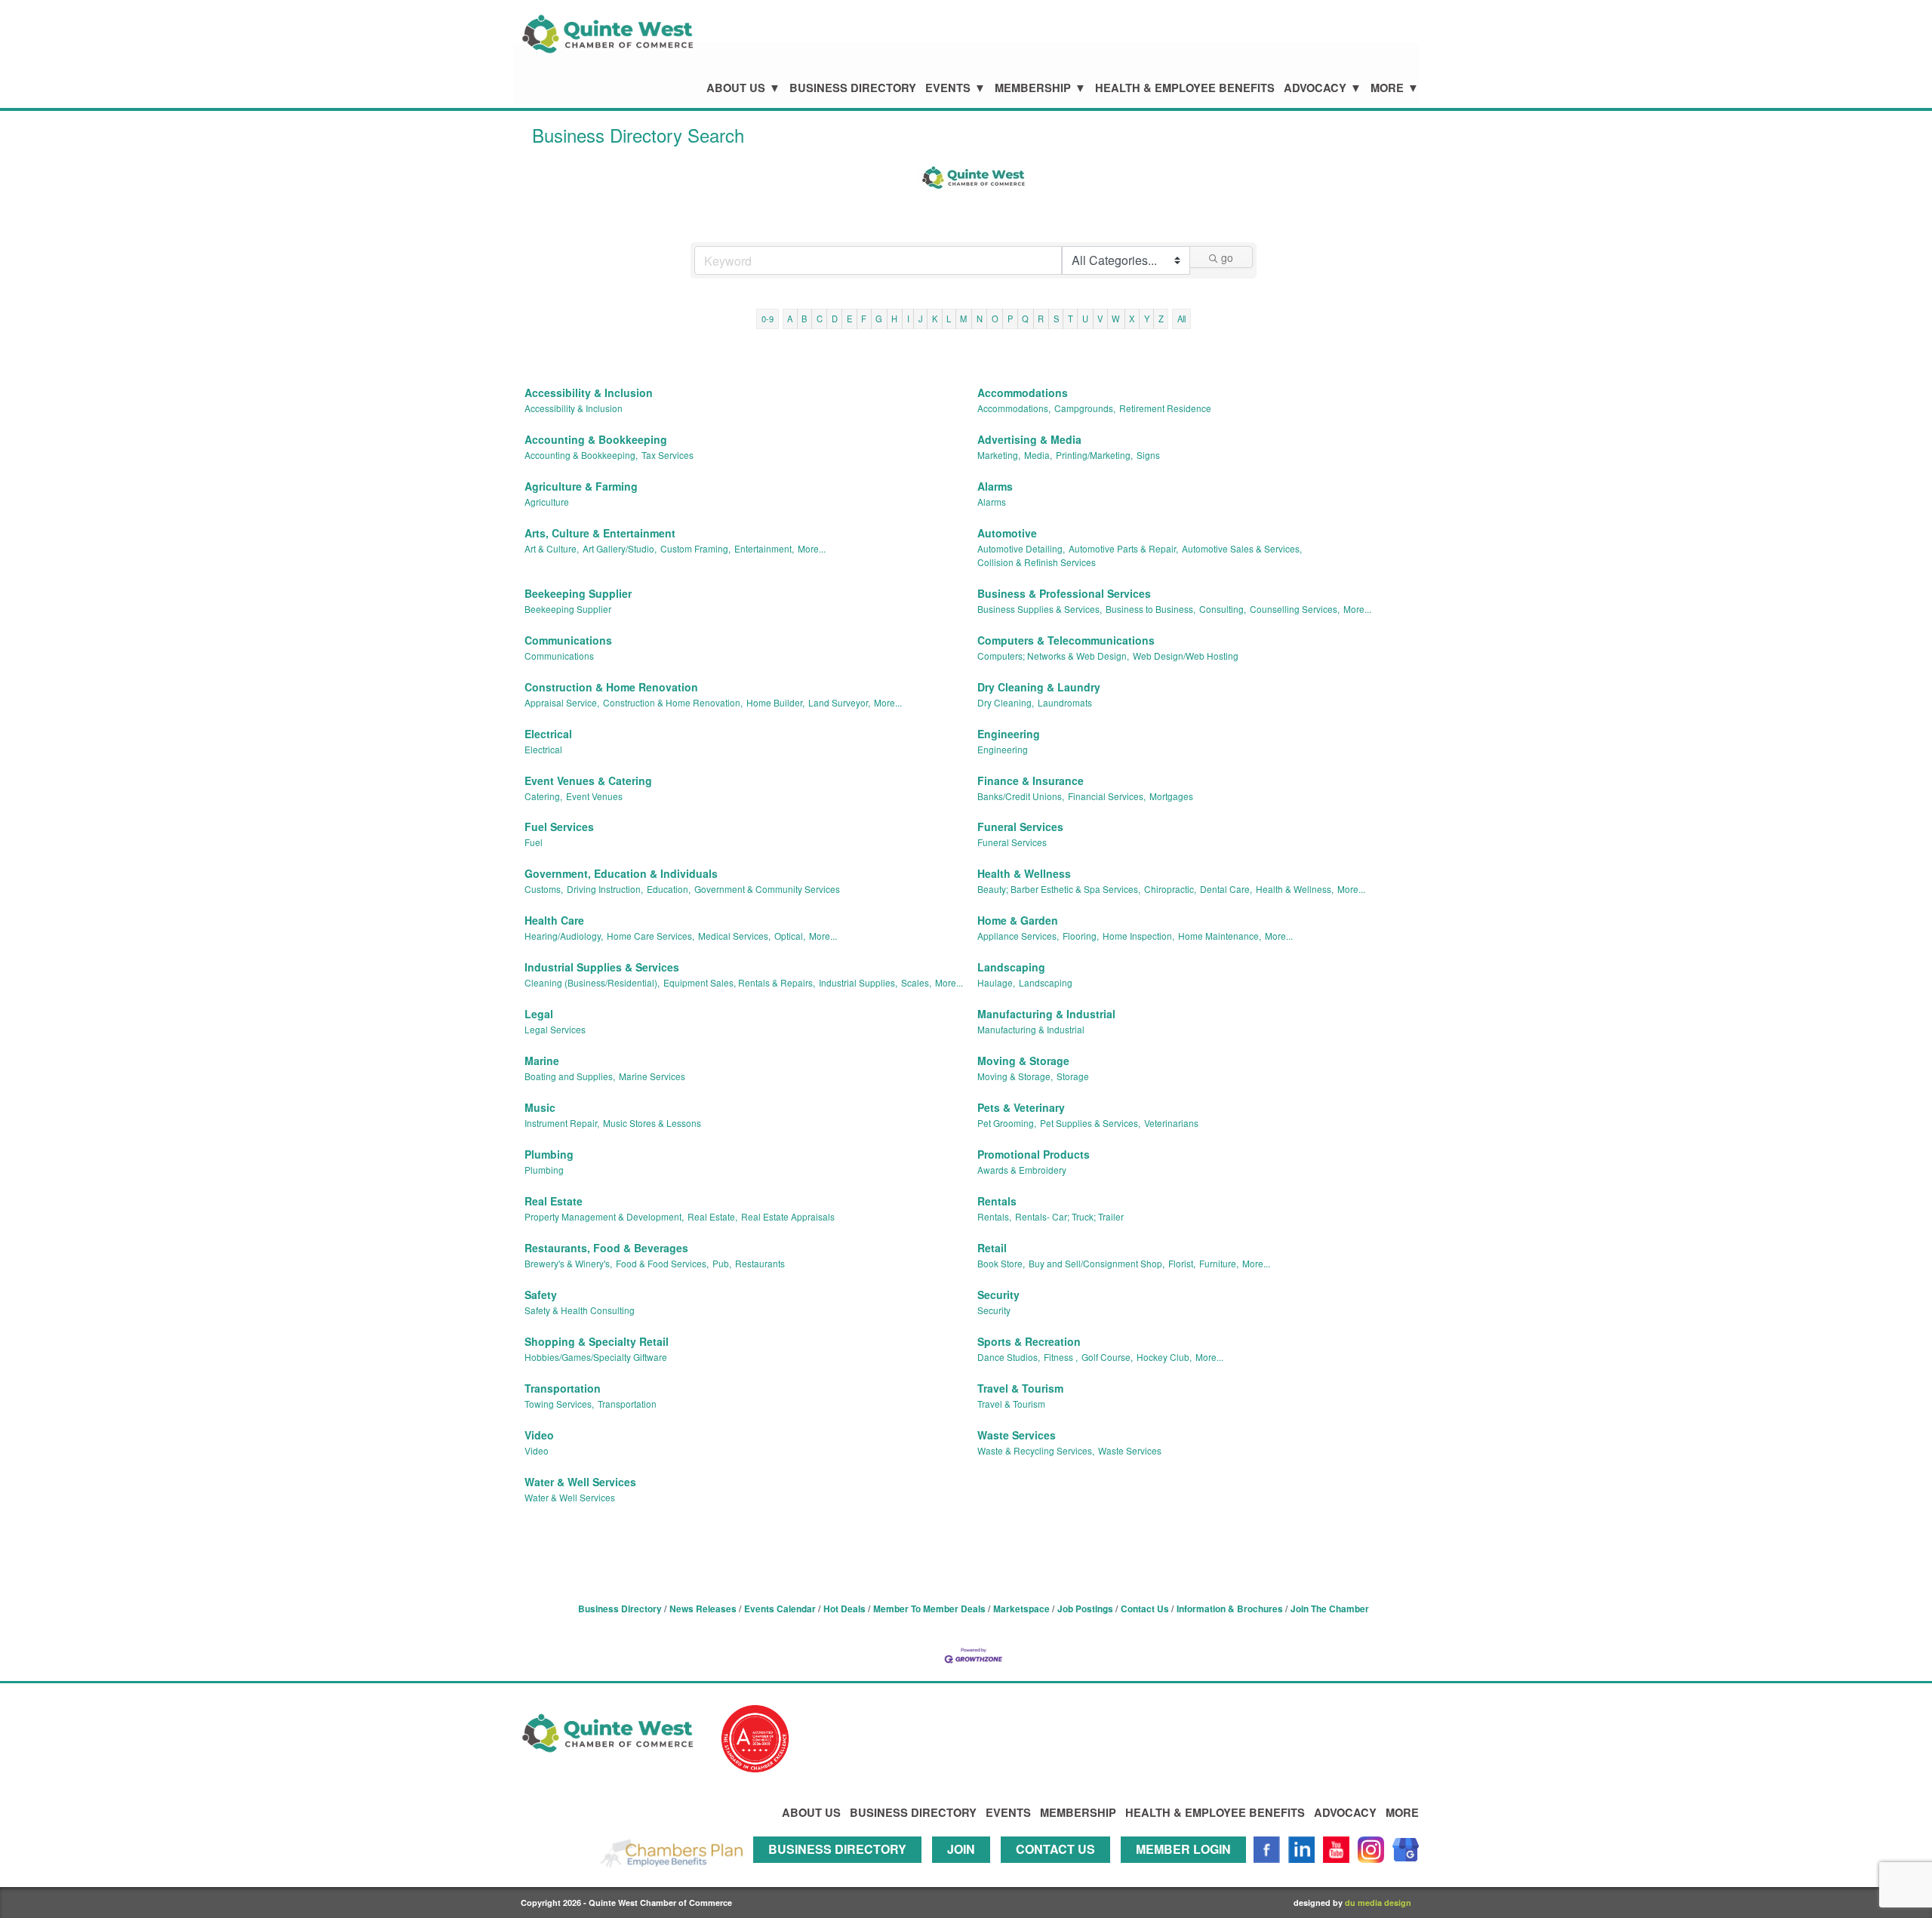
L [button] (949, 319)
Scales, (916, 982)
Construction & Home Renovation (611, 687)
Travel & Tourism (1020, 1388)
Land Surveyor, (839, 702)
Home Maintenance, (1220, 936)
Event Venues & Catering (588, 780)
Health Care (554, 920)
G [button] (879, 319)
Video (539, 1435)
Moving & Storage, (1015, 1076)
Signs (1148, 455)
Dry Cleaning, (1006, 702)
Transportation (563, 1388)
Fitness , (1061, 1357)
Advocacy (1315, 88)
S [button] (1056, 319)
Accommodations (1023, 393)
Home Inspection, (1138, 936)
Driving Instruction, (605, 889)
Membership (1033, 88)
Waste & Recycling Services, (1036, 1450)
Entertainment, (764, 548)
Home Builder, (775, 702)
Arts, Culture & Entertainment (600, 533)
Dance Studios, (1009, 1357)
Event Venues (594, 796)
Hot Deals (844, 1609)
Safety (541, 1295)
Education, (669, 889)
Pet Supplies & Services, (1090, 1123)
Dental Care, (1226, 889)
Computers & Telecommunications (1066, 640)
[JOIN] (965, 1869)
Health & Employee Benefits (1185, 88)
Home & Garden (1018, 920)
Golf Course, (1107, 1357)
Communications (568, 640)
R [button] (1041, 319)
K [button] (935, 319)
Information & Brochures (1230, 1609)
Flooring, (1081, 936)
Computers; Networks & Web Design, (1053, 656)
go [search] (1227, 257)
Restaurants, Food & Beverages (606, 1248)
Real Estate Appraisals (788, 1216)
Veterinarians (1171, 1123)
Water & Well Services (580, 1482)
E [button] (849, 319)
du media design (1378, 1903)
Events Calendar (780, 1609)
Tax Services (668, 455)
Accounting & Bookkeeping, (581, 455)
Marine (542, 1061)
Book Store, (1001, 1263)
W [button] (1116, 319)
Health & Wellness (1024, 873)
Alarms (995, 486)
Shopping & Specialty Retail (597, 1341)
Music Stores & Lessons (652, 1123)
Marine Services (652, 1076)
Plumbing (549, 1154)
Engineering (1009, 734)
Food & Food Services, (662, 1263)
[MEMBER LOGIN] (1187, 1869)
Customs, (544, 889)
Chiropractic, (1170, 889)
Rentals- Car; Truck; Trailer (1069, 1216)
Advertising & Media (1029, 439)
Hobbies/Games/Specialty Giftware (596, 1357)
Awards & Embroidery (1022, 1170)
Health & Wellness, (1295, 889)
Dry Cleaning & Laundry (1039, 687)
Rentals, (994, 1216)
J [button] (921, 319)
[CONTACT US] (1059, 1869)
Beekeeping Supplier (578, 593)
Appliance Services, (1018, 936)
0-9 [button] (768, 319)
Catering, (543, 796)
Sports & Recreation (1029, 1341)
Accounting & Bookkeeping (596, 439)
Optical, (790, 936)
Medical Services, (734, 936)
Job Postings (1085, 1609)
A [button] (790, 319)
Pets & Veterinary (1021, 1107)
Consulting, (1223, 609)
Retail (992, 1248)
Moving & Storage (1023, 1061)
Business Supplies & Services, (1040, 609)
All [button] (1181, 319)
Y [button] (1147, 319)
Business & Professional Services (1064, 593)
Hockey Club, (1164, 1357)
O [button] (995, 319)
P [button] (1010, 319)
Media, (1038, 455)
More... (812, 548)
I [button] (908, 319)
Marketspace (1021, 1609)
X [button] (1132, 319)
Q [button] (1025, 319)
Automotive (1007, 533)
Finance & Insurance (1031, 780)
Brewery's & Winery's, (568, 1263)
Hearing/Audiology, (564, 936)
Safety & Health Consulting (580, 1310)
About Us (736, 88)
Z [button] (1161, 319)
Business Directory (853, 88)
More (1387, 88)
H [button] (894, 319)
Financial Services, (1107, 796)
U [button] (1085, 319)
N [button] (980, 319)
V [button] (1100, 319)
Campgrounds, (1085, 408)
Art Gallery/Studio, (620, 548)
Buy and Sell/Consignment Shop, (1097, 1263)
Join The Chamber (1330, 1609)
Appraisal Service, (562, 702)
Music (540, 1107)
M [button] (963, 319)
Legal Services (555, 1029)
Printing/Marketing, (1094, 455)
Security (998, 1295)
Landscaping (1011, 967)
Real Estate (554, 1201)
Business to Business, (1151, 609)
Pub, (722, 1263)
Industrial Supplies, (858, 982)
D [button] (835, 319)
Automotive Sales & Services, (1242, 548)
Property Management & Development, (604, 1216)
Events (948, 88)
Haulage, (996, 982)
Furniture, (1219, 1263)
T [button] (1071, 319)
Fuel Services (559, 827)
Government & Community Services (767, 889)
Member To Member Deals (929, 1609)
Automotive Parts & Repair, (1123, 548)
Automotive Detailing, (1021, 548)
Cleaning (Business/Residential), (592, 982)
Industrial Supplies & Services (602, 967)
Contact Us (1145, 1609)
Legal (539, 1014)
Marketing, (999, 455)
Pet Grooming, (1007, 1123)
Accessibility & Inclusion (589, 393)
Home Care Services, (651, 936)
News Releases (703, 1609)
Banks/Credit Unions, (1021, 796)
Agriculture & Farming (581, 486)
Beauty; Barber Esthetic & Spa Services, (1059, 889)
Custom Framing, (695, 548)
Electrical (548, 734)
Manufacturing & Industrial (1046, 1014)
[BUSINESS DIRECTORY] (841, 1869)
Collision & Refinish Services (1037, 562)
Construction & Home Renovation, (673, 702)
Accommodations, (1014, 408)
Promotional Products (1034, 1154)
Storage (1073, 1076)
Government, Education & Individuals (621, 873)
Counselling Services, (1295, 609)
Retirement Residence (1165, 408)
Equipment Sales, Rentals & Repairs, (739, 982)
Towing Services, (559, 1404)
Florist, (1182, 1263)
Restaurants (760, 1263)
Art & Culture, (552, 548)
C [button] (820, 319)
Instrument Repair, (562, 1123)
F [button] (864, 319)
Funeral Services (1020, 827)
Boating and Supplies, (570, 1076)
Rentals (997, 1201)
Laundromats (1065, 702)
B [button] (804, 319)
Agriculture (547, 502)
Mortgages (1171, 796)
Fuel (534, 842)
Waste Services (1017, 1435)
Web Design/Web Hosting (1186, 656)
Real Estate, (712, 1216)
